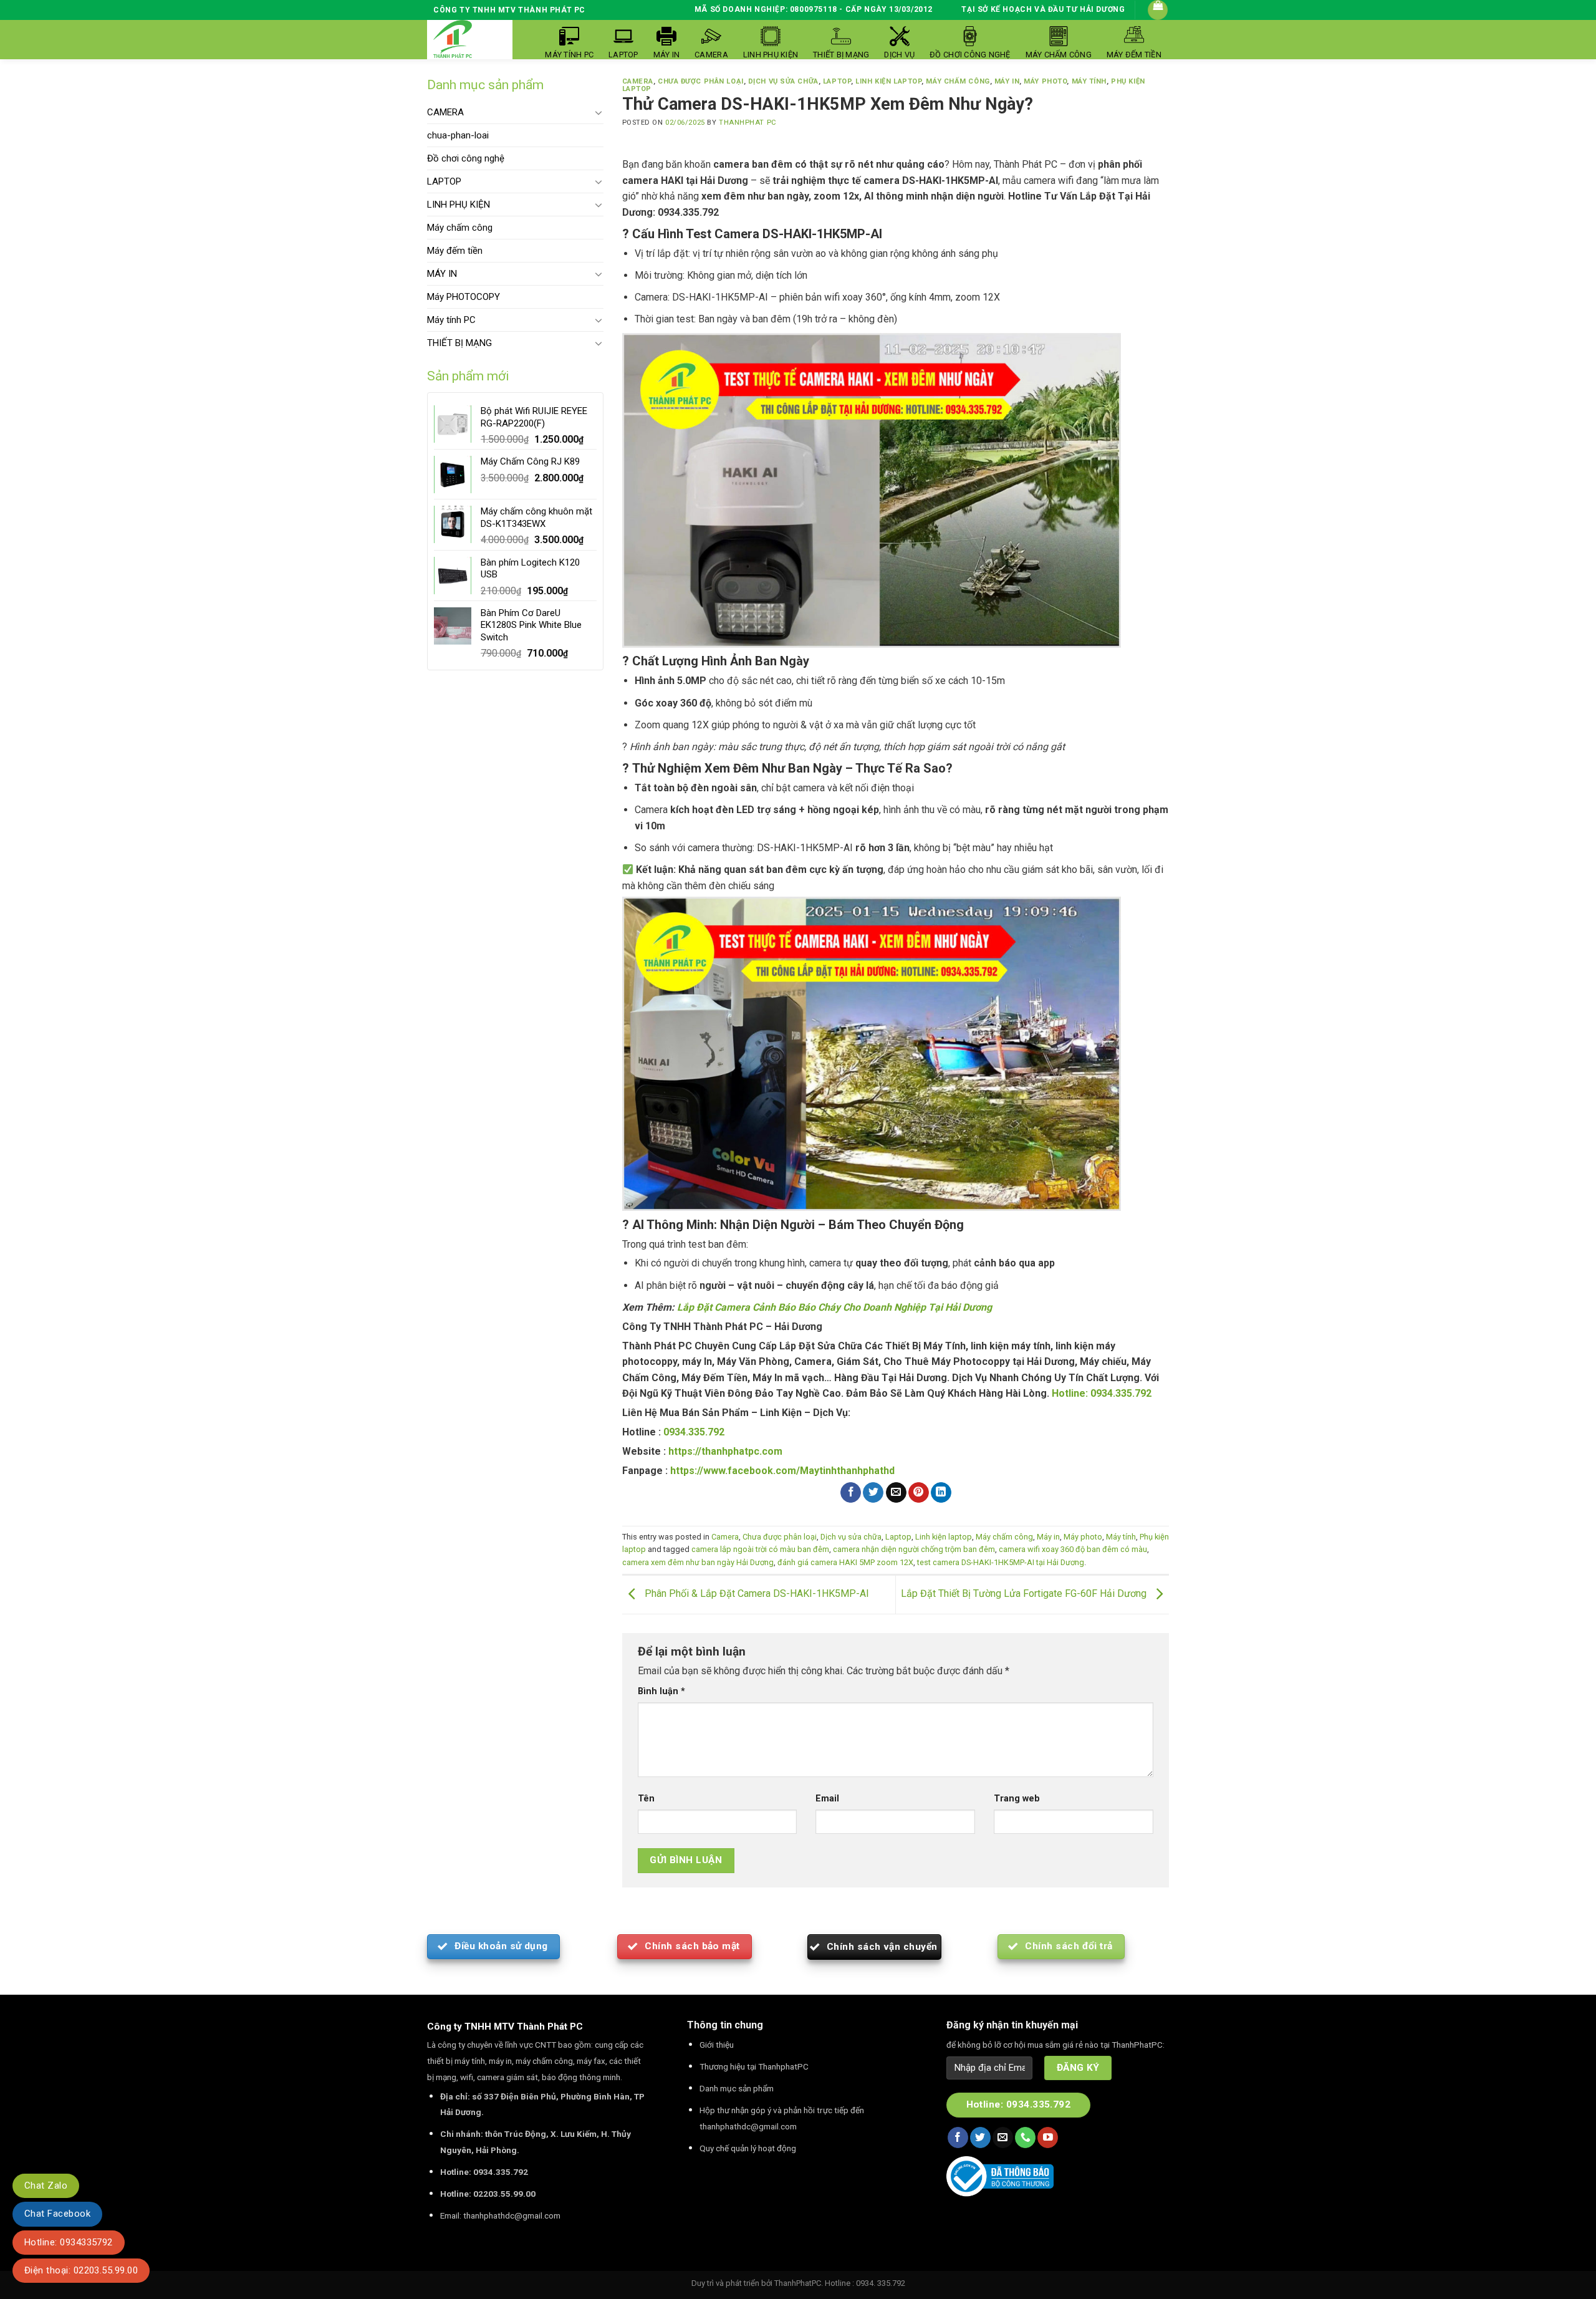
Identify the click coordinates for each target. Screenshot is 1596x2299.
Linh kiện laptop (888, 81)
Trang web (1017, 1799)
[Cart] (1158, 10)
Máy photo (1045, 81)
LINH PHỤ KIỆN (459, 205)
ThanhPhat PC (748, 123)
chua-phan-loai (458, 135)
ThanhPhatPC (798, 2283)
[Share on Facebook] (851, 1493)
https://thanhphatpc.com (725, 1451)
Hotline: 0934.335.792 (1102, 1393)
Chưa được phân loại (701, 81)
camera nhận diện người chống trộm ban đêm (914, 1549)
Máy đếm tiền (455, 251)
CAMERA (445, 112)
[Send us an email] (1003, 2138)
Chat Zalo (46, 2186)
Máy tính (1089, 81)
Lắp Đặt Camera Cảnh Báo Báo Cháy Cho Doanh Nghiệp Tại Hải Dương (834, 1307)
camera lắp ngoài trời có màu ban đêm (760, 1549)
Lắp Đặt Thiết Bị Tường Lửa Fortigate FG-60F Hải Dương (1025, 1594)
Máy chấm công (460, 228)
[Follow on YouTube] (1048, 2138)
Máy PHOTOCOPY (464, 297)
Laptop (837, 81)
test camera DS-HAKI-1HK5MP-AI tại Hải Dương (1001, 1562)
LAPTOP (444, 181)
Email (827, 1799)
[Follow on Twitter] (980, 2138)
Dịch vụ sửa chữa (783, 81)
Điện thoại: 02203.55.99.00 (81, 2270)
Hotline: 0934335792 (69, 2242)
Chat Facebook (57, 2214)
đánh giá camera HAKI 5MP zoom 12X (845, 1562)
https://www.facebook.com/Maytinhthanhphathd (782, 1471)
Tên (646, 1799)
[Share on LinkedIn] (941, 1493)
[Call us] (1025, 2138)
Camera (638, 81)
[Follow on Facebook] (958, 2138)
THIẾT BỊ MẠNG (459, 343)
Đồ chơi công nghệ (466, 158)
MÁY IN (442, 274)
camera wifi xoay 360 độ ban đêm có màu (1073, 1549)
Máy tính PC (451, 320)
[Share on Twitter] (873, 1493)
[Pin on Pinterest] (919, 1493)
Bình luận (661, 1691)
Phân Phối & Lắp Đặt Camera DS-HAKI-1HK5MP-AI (756, 1594)
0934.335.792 (694, 1432)
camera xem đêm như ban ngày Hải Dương (698, 1562)
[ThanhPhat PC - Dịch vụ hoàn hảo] (453, 40)
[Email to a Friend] (896, 1493)
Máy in (1007, 81)
